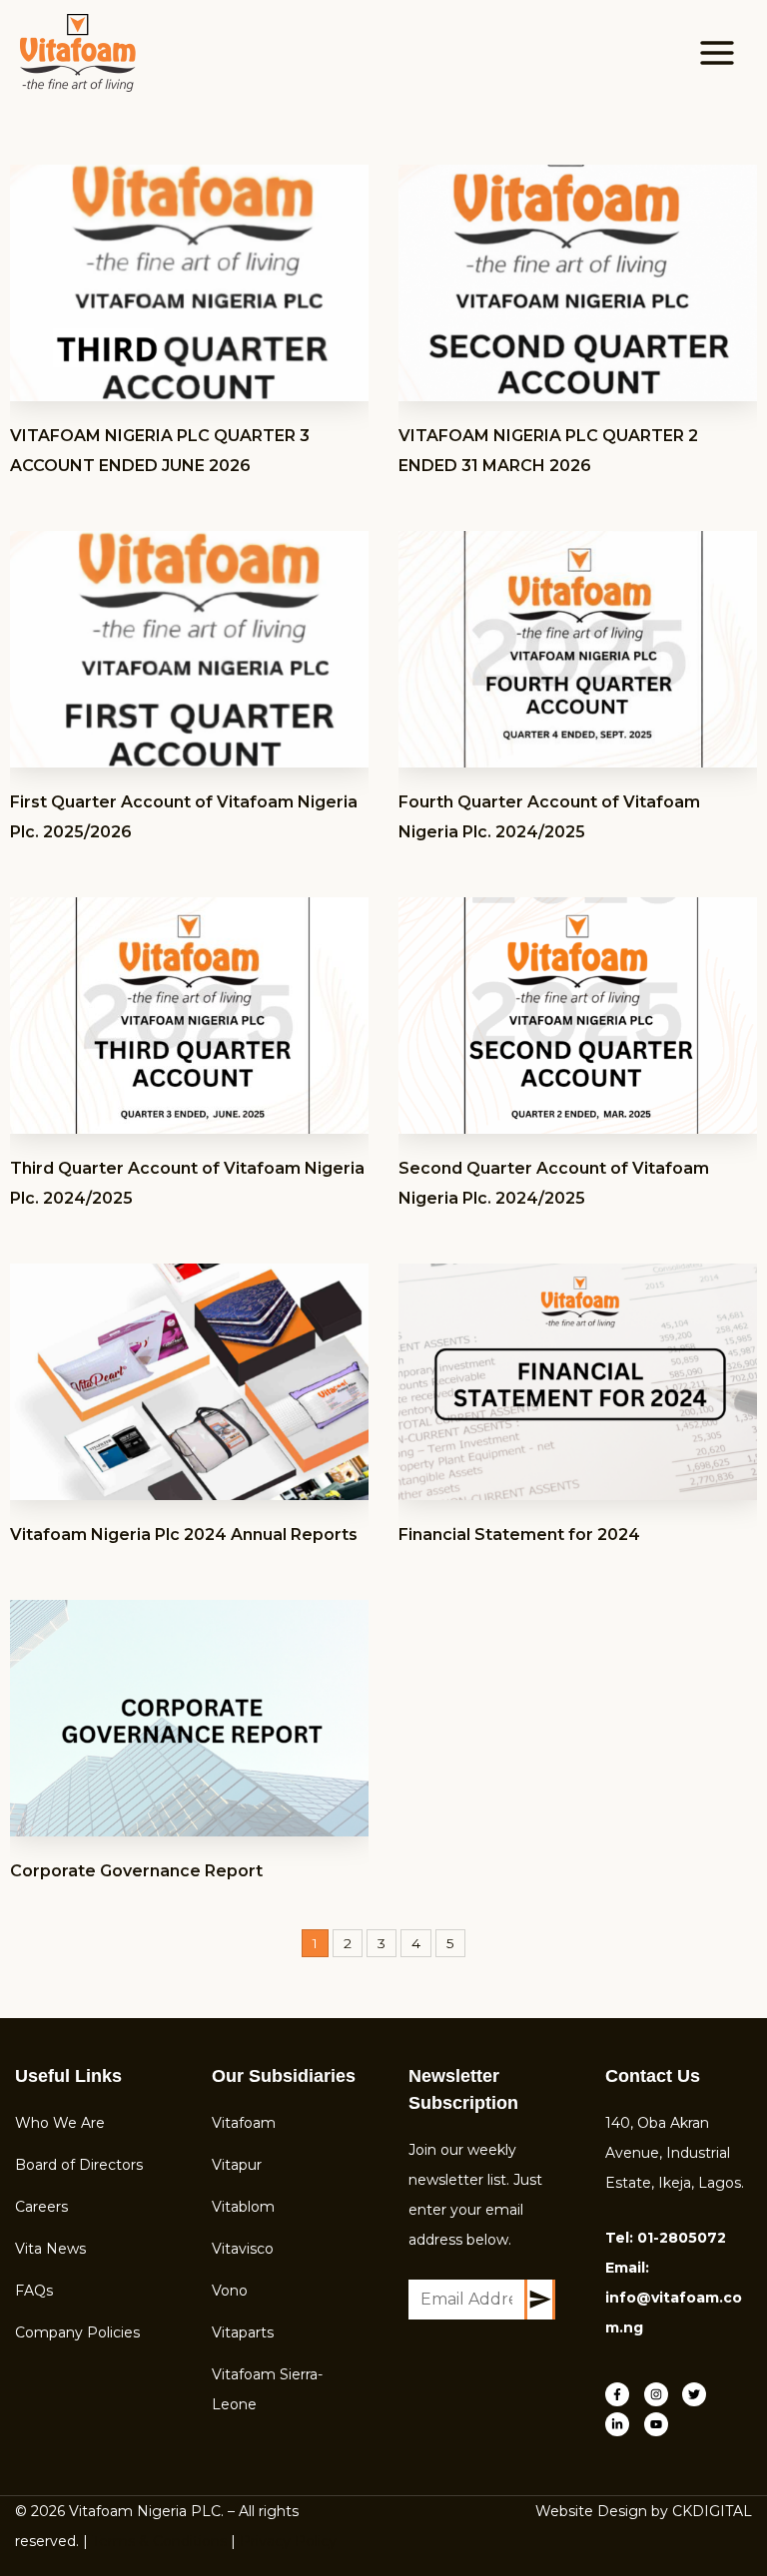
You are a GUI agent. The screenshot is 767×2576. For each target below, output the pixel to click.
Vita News (50, 2249)
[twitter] (700, 2394)
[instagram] (662, 2394)
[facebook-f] (623, 2394)
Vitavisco (243, 2249)
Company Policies (77, 2332)
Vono (230, 2291)
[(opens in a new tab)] (189, 283)
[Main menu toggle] (718, 52)
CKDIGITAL (712, 2511)
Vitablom (243, 2207)
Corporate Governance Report (136, 1871)
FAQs (34, 2291)
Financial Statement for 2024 (519, 1535)
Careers (41, 2207)
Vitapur (237, 2165)
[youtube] (658, 2424)
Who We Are (60, 2123)
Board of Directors (79, 2165)
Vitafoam (244, 2123)
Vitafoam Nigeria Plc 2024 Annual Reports (184, 1535)
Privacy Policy (288, 2541)
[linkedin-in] (623, 2424)
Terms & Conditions (159, 2541)
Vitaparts (243, 2332)
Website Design (591, 2511)
